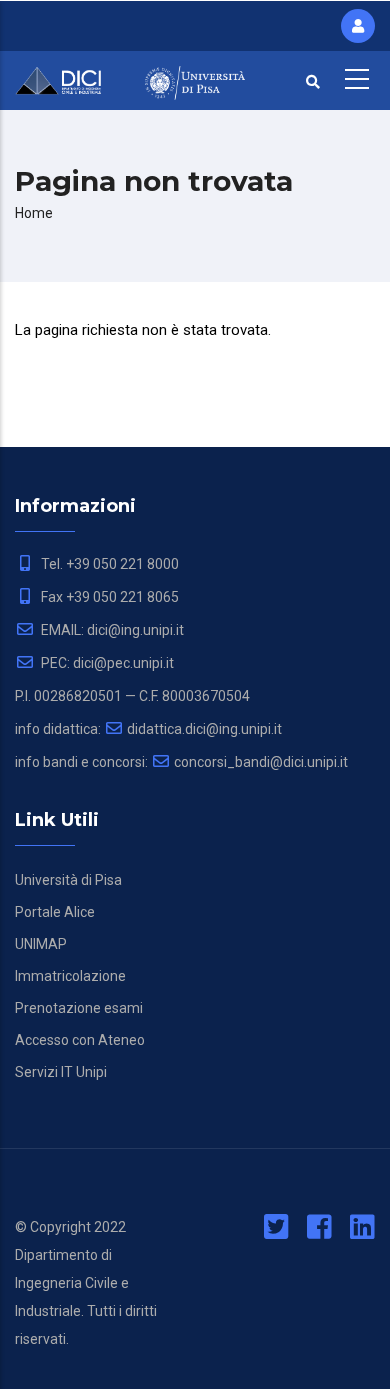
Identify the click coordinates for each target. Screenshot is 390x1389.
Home (34, 213)
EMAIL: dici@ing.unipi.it (111, 630)
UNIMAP (41, 944)
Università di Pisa (68, 880)
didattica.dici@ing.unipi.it (204, 729)
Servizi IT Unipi (61, 1072)
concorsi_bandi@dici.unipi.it (261, 762)
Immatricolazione (70, 976)
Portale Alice (55, 912)
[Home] (65, 78)
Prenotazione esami (79, 1008)
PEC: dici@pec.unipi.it (106, 663)
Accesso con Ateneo (80, 1040)
